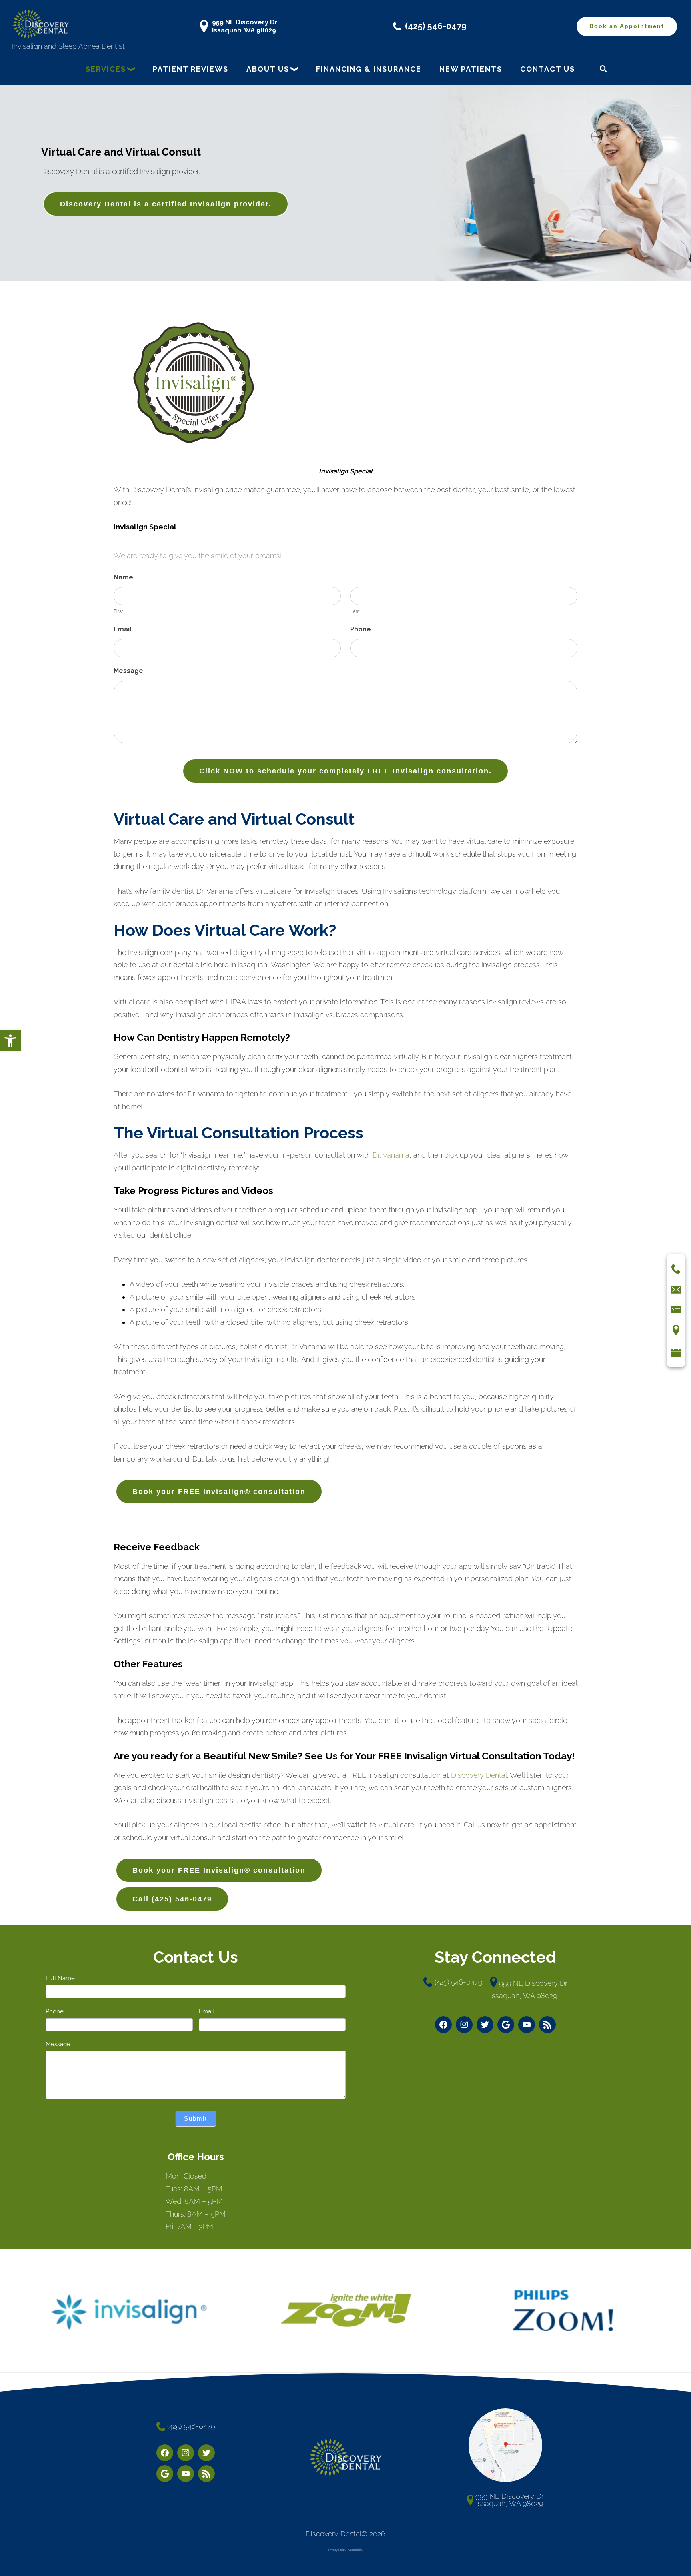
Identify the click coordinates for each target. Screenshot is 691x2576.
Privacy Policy (337, 2550)
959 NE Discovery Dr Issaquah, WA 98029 (245, 26)
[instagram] (464, 2025)
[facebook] (443, 2025)
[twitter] (485, 2025)
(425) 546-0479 (436, 26)
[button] (10, 1041)
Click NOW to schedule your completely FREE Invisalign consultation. (345, 771)
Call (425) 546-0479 (172, 1899)
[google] (506, 2025)
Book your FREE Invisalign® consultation (219, 1492)
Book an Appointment (627, 26)
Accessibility (355, 2550)
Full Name (60, 1978)
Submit (196, 2118)
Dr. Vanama (391, 1155)
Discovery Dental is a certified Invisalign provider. (166, 204)
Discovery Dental (479, 1775)
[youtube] (527, 2025)
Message (128, 671)
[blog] (547, 2025)
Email (123, 629)
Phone (361, 629)
